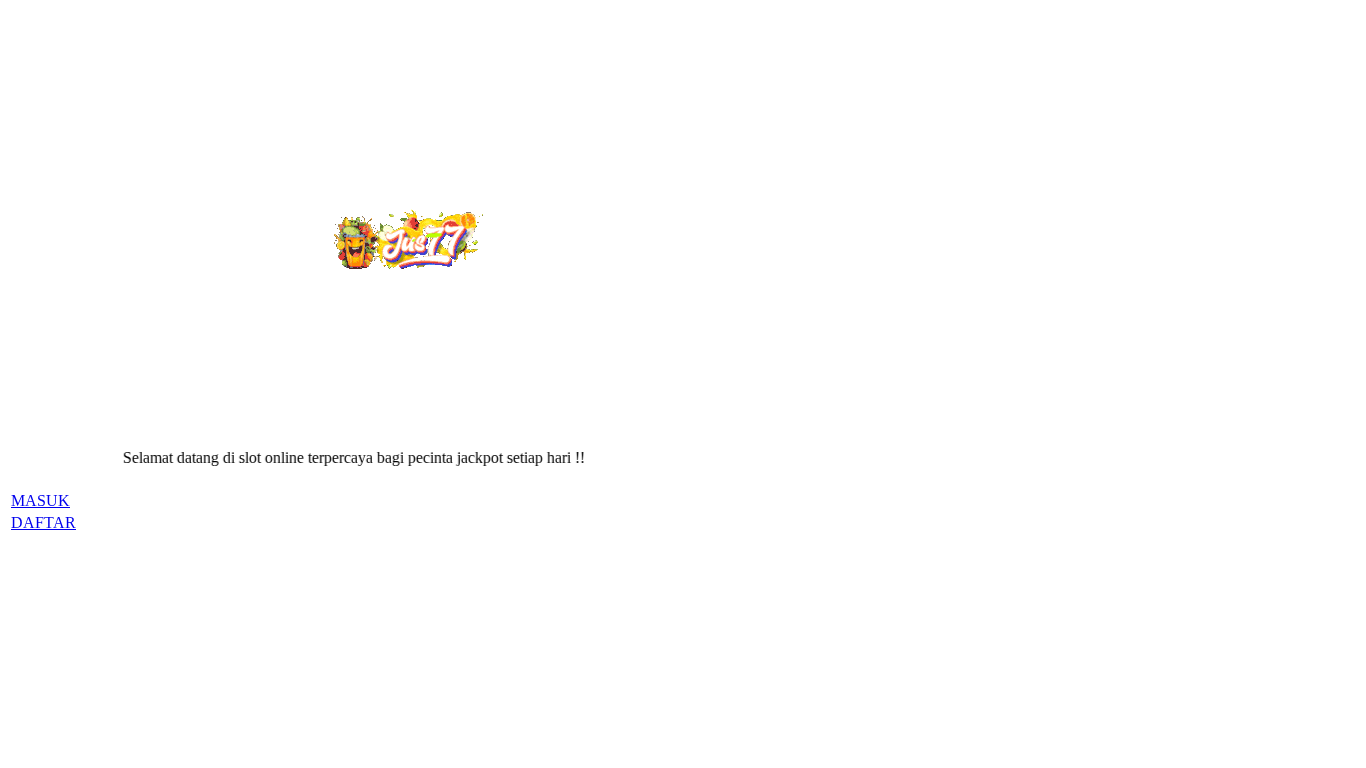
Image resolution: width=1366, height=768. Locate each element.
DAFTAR (43, 522)
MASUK (40, 500)
